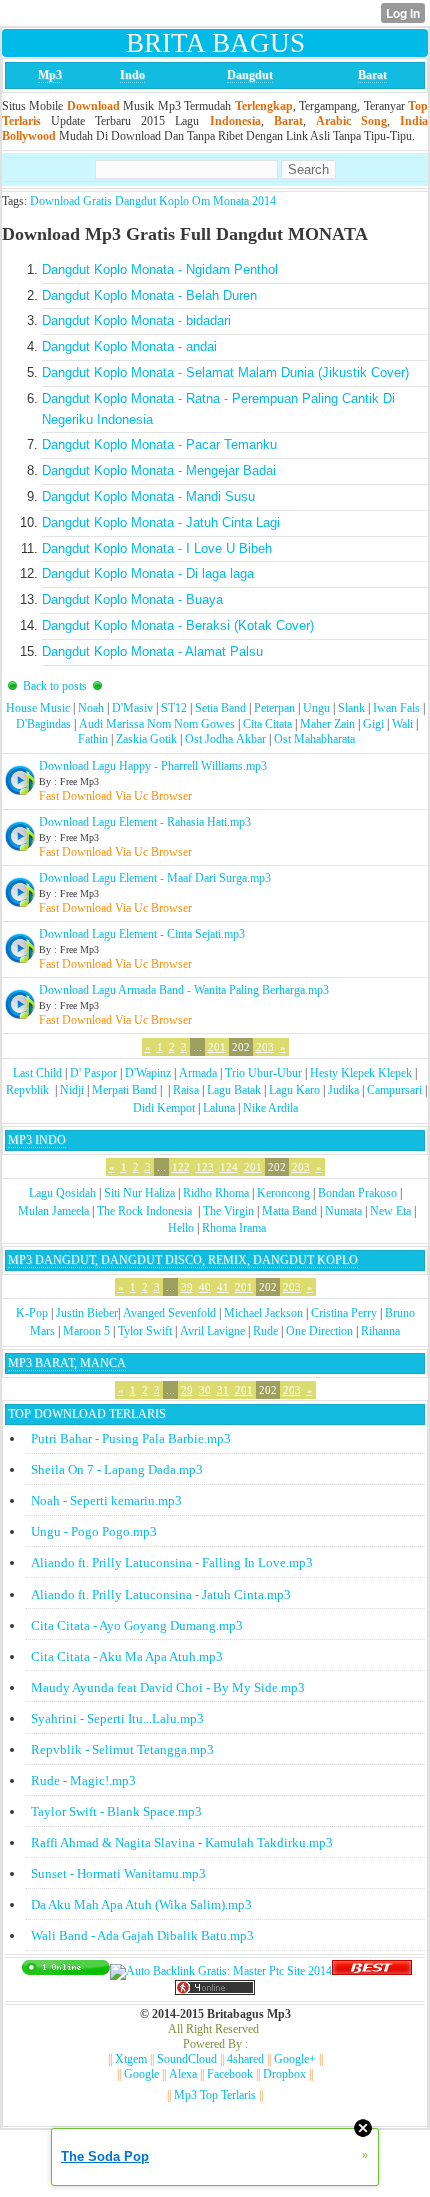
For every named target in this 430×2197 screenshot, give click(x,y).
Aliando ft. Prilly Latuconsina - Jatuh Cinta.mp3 (161, 1594)
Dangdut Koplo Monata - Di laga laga (148, 573)
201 (217, 1047)
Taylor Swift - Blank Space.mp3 (116, 1811)
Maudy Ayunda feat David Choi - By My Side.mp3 (168, 1687)
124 (229, 1167)
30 (205, 1390)
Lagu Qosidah (62, 1193)
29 (187, 1390)
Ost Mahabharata (314, 739)
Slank (351, 708)
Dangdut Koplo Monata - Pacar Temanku (159, 444)
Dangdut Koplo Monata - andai (129, 346)
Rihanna (380, 1331)
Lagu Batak (234, 1090)
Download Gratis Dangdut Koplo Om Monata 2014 (153, 201)
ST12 (174, 708)
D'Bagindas (43, 724)
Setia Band (220, 708)
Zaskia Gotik (146, 739)
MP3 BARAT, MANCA (67, 1363)
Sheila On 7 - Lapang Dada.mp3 (117, 1469)
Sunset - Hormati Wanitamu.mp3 (118, 1873)
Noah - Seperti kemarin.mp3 (106, 1500)
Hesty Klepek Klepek (361, 1073)
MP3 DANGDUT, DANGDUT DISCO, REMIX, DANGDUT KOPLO (183, 1260)
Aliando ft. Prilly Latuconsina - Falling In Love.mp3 (172, 1562)
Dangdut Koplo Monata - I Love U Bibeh (157, 548)
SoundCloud (187, 2059)
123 (205, 1167)
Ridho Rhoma (216, 1193)
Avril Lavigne (212, 1331)
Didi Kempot (164, 1108)
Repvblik (27, 1090)
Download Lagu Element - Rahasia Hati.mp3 (145, 822)
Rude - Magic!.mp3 (83, 1780)
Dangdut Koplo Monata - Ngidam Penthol (160, 269)
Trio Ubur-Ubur (263, 1073)
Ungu (316, 708)
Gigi (373, 724)
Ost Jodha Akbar (225, 739)
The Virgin (228, 1211)
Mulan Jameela (53, 1211)
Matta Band (289, 1211)
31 (223, 1390)
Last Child (37, 1073)
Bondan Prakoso (357, 1193)
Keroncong (283, 1193)
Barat (372, 75)
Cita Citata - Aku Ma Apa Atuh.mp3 (127, 1656)
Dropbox (284, 2074)
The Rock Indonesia (146, 1211)
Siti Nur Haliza (139, 1193)
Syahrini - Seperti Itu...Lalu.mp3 (117, 1718)
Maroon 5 (86, 1331)
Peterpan (274, 708)
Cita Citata (267, 724)
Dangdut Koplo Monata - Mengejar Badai (159, 470)
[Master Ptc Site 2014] (221, 1971)
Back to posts (55, 686)
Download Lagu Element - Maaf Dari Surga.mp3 (155, 878)
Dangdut (250, 75)
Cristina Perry (344, 1313)
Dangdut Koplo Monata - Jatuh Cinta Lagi (161, 522)
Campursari (394, 1090)
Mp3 (50, 75)
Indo (132, 75)
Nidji (72, 1090)
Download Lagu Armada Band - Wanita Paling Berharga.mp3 (184, 990)
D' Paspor (93, 1073)
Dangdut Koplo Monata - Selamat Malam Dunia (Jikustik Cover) (225, 372)
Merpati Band (124, 1090)
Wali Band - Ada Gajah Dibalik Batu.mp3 (142, 1935)
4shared (245, 2059)
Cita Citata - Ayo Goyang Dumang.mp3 (137, 1625)
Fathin (93, 739)
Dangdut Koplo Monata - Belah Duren (149, 295)
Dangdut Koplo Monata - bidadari (136, 320)
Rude (265, 1331)
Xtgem (131, 2059)
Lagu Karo (294, 1090)
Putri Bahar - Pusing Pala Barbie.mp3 (131, 1438)
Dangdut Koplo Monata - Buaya (132, 599)
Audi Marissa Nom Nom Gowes (157, 724)
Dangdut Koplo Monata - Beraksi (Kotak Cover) (178, 625)
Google (141, 2074)
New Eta (390, 1211)
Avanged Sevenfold (169, 1313)
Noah (91, 708)
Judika (343, 1090)
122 (181, 1167)
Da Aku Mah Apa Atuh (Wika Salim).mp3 (141, 1904)
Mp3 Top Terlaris (215, 2095)
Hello (181, 1228)
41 (223, 1287)
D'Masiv (132, 708)
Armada (198, 1073)
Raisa (186, 1090)
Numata (343, 1211)
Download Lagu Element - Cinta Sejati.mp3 (142, 934)
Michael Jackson (263, 1313)
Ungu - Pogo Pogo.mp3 (94, 1531)
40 (205, 1287)
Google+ (295, 2059)
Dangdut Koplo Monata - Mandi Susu (148, 496)
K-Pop (32, 1313)
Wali (402, 724)
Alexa (183, 2074)
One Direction (319, 1331)
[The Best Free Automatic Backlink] (372, 1971)
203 (265, 1047)
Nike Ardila (270, 1108)
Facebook (230, 2074)
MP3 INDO (37, 1140)
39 (187, 1287)
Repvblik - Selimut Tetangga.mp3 (122, 1749)
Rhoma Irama (234, 1228)
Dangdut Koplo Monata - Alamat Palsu (152, 651)
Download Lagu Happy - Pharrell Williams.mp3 (153, 766)
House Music (38, 708)
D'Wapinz (148, 1073)
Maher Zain (327, 724)
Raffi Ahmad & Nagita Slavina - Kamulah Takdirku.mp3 (182, 1842)
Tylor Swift (145, 1331)
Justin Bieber (87, 1313)
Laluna (219, 1108)
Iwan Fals (396, 708)
